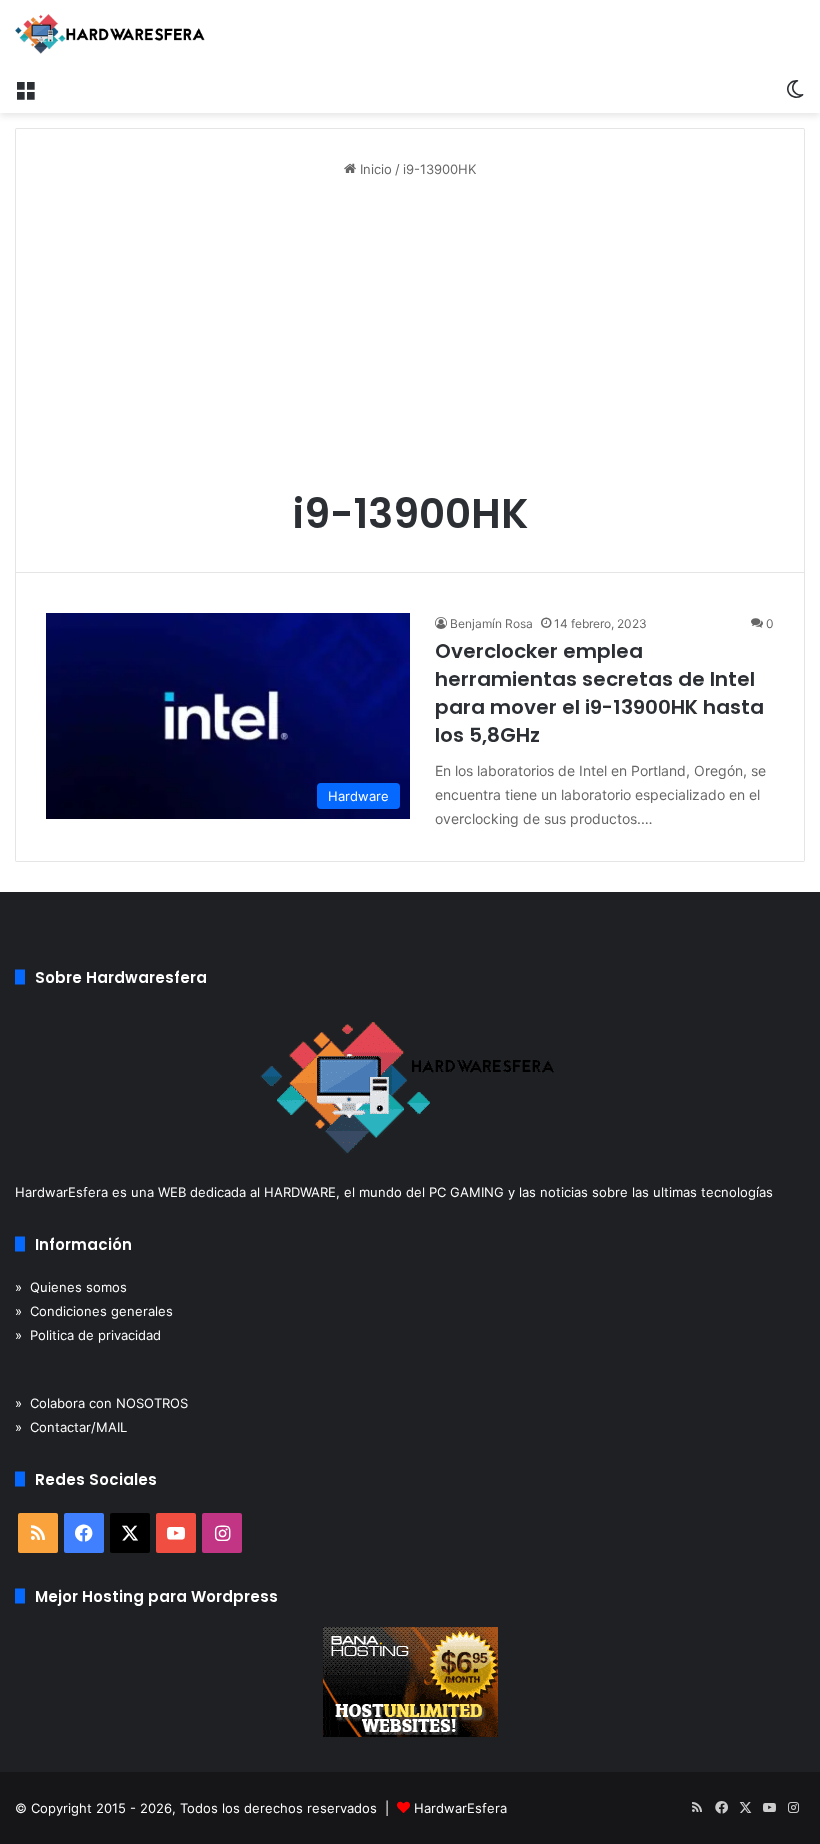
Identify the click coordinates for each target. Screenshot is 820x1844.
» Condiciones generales (94, 1311)
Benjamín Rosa (491, 623)
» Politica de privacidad (88, 1335)
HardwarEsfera (460, 1808)
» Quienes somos (71, 1287)
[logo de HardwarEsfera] (110, 34)
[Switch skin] (795, 88)
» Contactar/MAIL (71, 1427)
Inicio (374, 169)
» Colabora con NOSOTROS (101, 1403)
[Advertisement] (410, 340)
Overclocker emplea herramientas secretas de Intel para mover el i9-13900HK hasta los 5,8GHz (599, 693)
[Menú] (25, 88)
